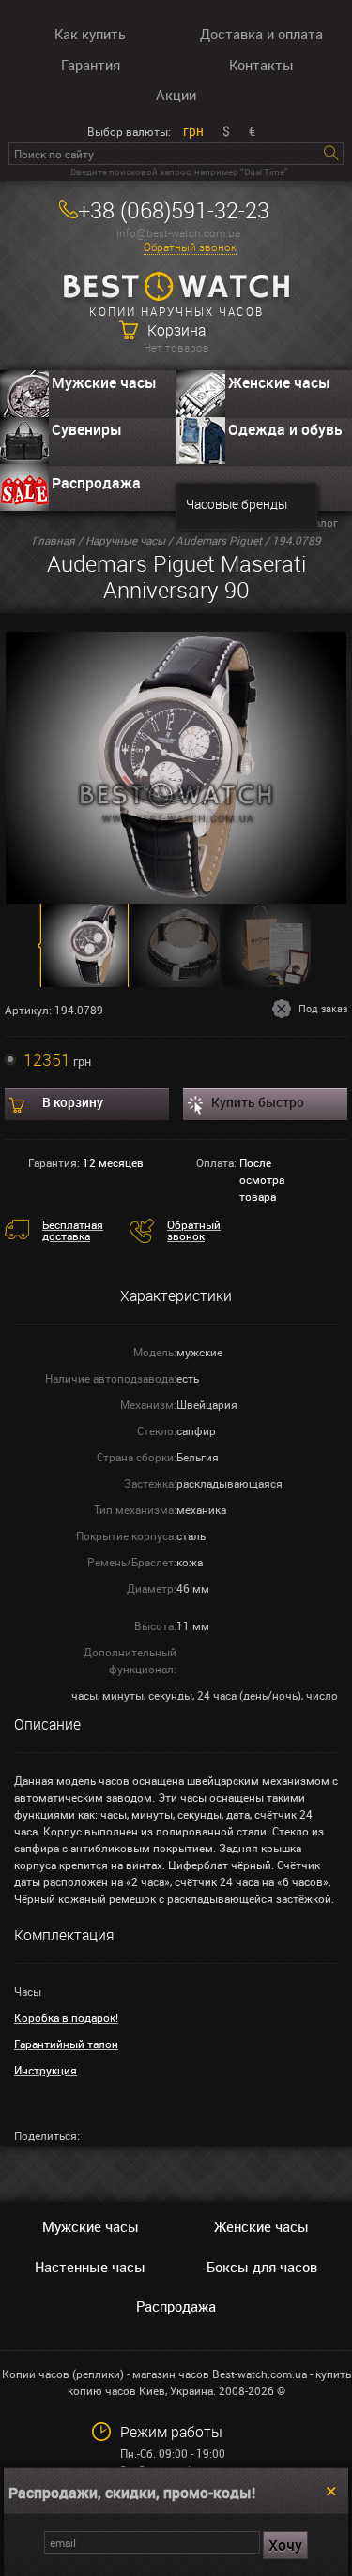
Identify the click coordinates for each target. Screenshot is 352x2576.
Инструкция (46, 2070)
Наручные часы (125, 540)
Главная (54, 540)
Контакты (261, 65)
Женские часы (261, 2226)
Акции (176, 95)
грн (193, 131)
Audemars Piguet (219, 540)
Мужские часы (104, 382)
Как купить (90, 34)
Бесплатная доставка (73, 1230)
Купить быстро (258, 1102)
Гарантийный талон (66, 2044)
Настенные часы (90, 2267)
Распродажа (96, 483)
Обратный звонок (190, 247)
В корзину (73, 1102)
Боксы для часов (262, 2267)
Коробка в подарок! (66, 2017)
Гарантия (91, 65)
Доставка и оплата (261, 34)
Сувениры (87, 429)
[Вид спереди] (176, 766)
